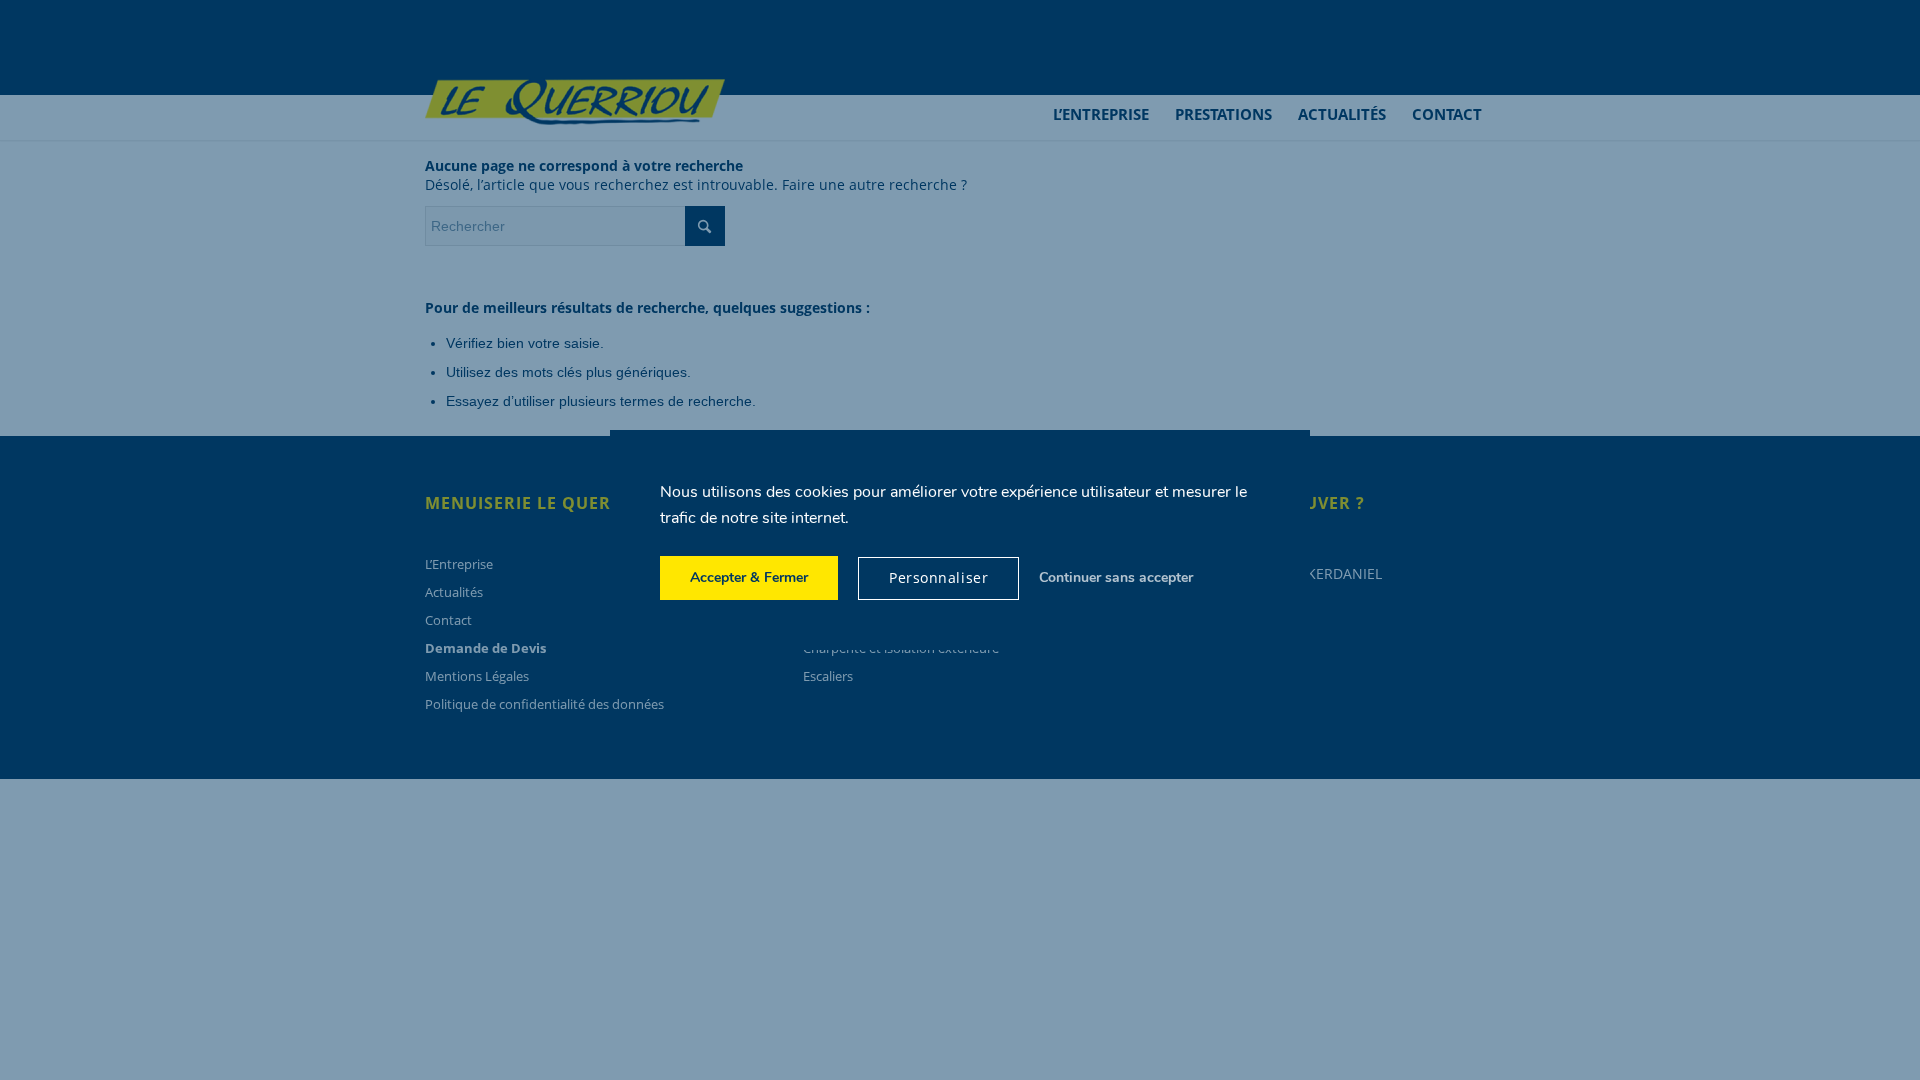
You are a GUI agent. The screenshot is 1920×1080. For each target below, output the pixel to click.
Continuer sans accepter (1116, 577)
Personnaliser (938, 577)
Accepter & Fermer (749, 577)
